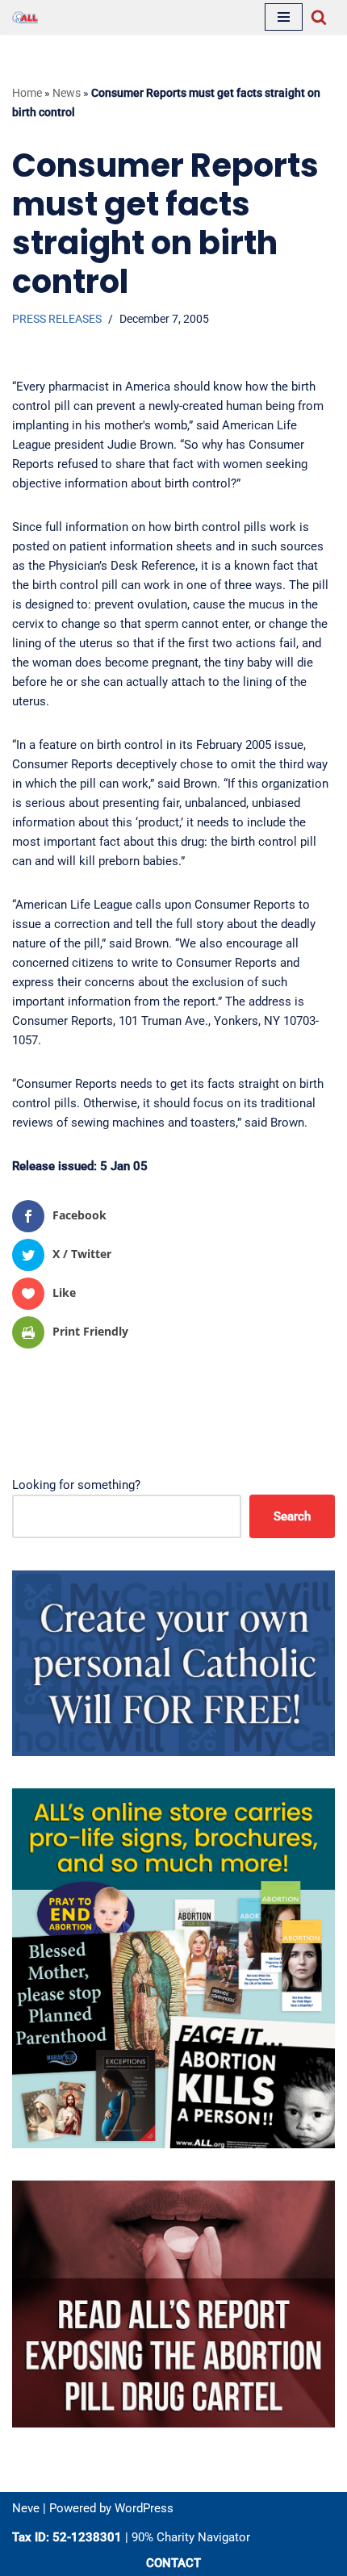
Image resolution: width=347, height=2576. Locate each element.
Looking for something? (76, 1485)
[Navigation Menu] (284, 17)
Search (292, 1516)
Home (27, 93)
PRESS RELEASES (57, 319)
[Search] (319, 17)
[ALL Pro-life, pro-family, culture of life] (25, 17)
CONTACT (173, 2563)
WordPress (144, 2508)
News (67, 93)
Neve (26, 2508)
